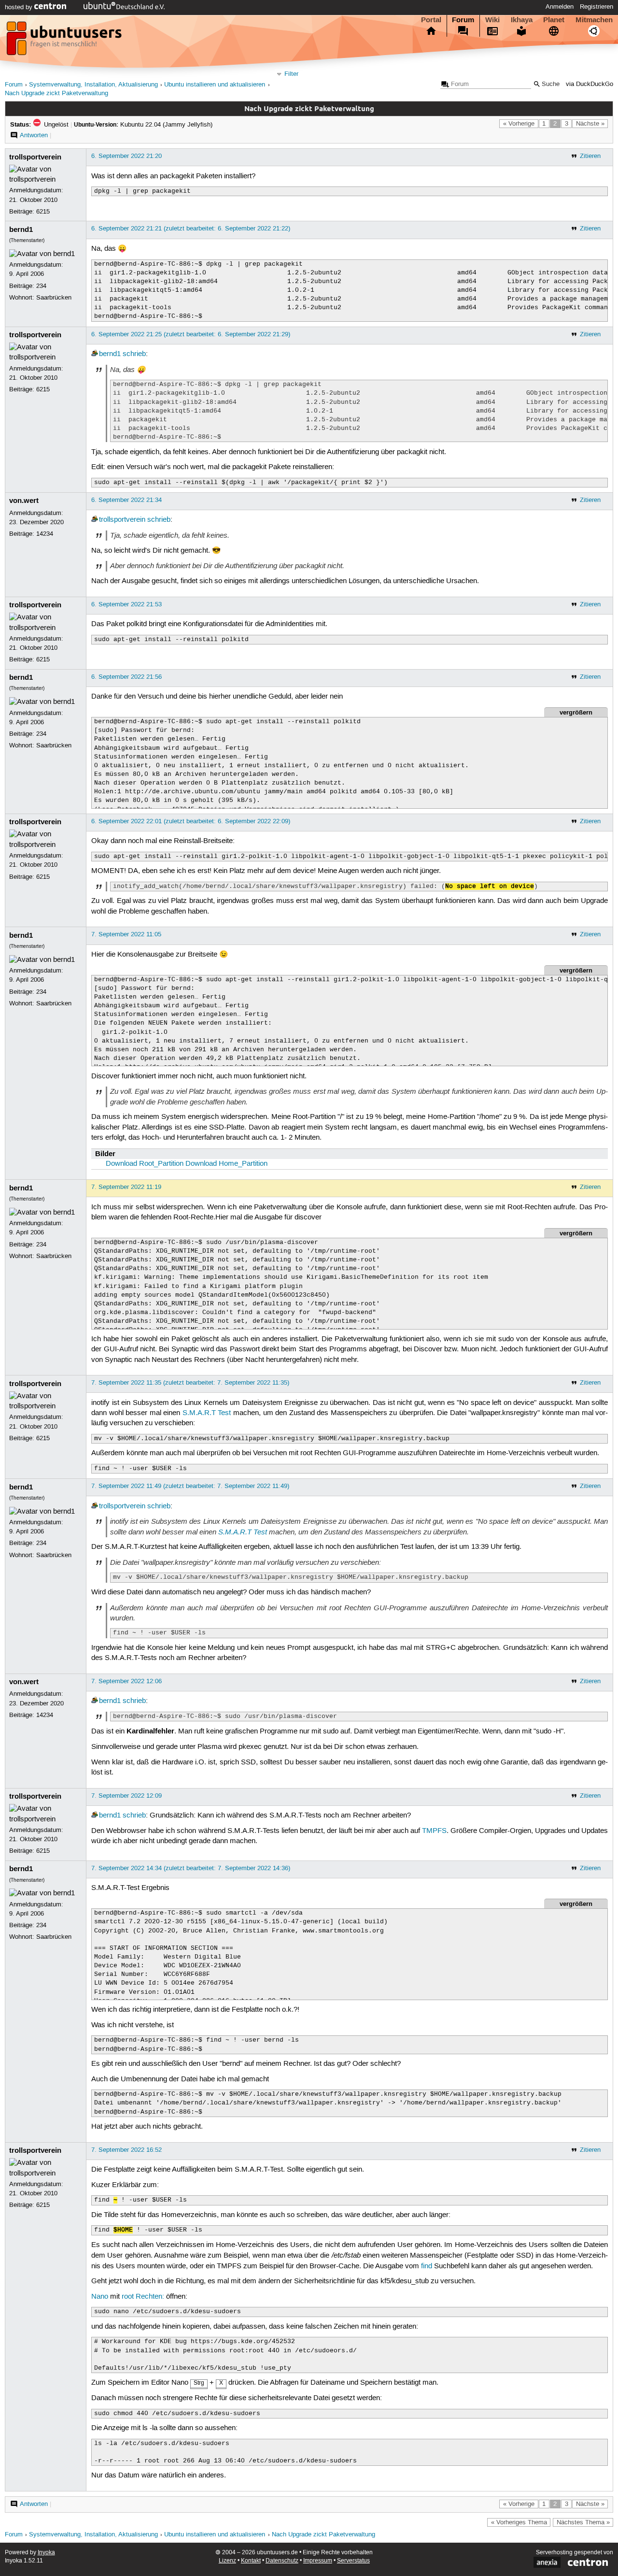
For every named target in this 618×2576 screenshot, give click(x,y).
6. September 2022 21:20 (126, 156)
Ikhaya (522, 20)
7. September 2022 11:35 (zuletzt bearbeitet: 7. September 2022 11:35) (190, 1383)
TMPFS (434, 1831)
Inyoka (46, 2553)
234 (41, 286)
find (427, 2266)
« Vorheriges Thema (519, 2522)
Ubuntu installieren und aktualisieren (215, 85)
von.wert (24, 501)
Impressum (318, 2561)
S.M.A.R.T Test (207, 1413)
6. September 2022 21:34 (126, 500)
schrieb (134, 354)
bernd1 (21, 229)
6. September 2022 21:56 (126, 677)
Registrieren (597, 7)
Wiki (492, 20)
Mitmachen (594, 20)
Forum (463, 20)
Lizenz (227, 2561)
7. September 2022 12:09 (126, 1796)
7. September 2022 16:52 (126, 2150)
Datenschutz (282, 2561)
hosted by (20, 7)
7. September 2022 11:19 (126, 1187)
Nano (100, 2297)
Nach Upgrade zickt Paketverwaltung (56, 93)
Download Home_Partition (226, 1164)
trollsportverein (35, 157)
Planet (554, 20)
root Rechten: (143, 2297)
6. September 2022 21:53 (126, 604)
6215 (43, 212)
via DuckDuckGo (590, 84)
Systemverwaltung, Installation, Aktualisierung (93, 85)
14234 (45, 534)
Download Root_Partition (145, 1164)
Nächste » (590, 124)
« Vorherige (519, 124)
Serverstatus (353, 2561)
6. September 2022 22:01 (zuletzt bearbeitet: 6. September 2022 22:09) (191, 821)
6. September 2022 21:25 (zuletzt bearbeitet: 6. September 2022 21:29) (191, 334)
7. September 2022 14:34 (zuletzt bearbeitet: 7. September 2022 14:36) (191, 1868)
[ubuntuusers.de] (65, 41)
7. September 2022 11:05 (126, 934)
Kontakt (251, 2561)
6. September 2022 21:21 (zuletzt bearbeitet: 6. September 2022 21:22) (191, 229)
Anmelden (560, 7)
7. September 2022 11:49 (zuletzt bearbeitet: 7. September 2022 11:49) (190, 1486)
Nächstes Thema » (583, 2522)
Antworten (34, 135)
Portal (431, 20)
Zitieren (590, 156)
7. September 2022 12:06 (126, 1681)
